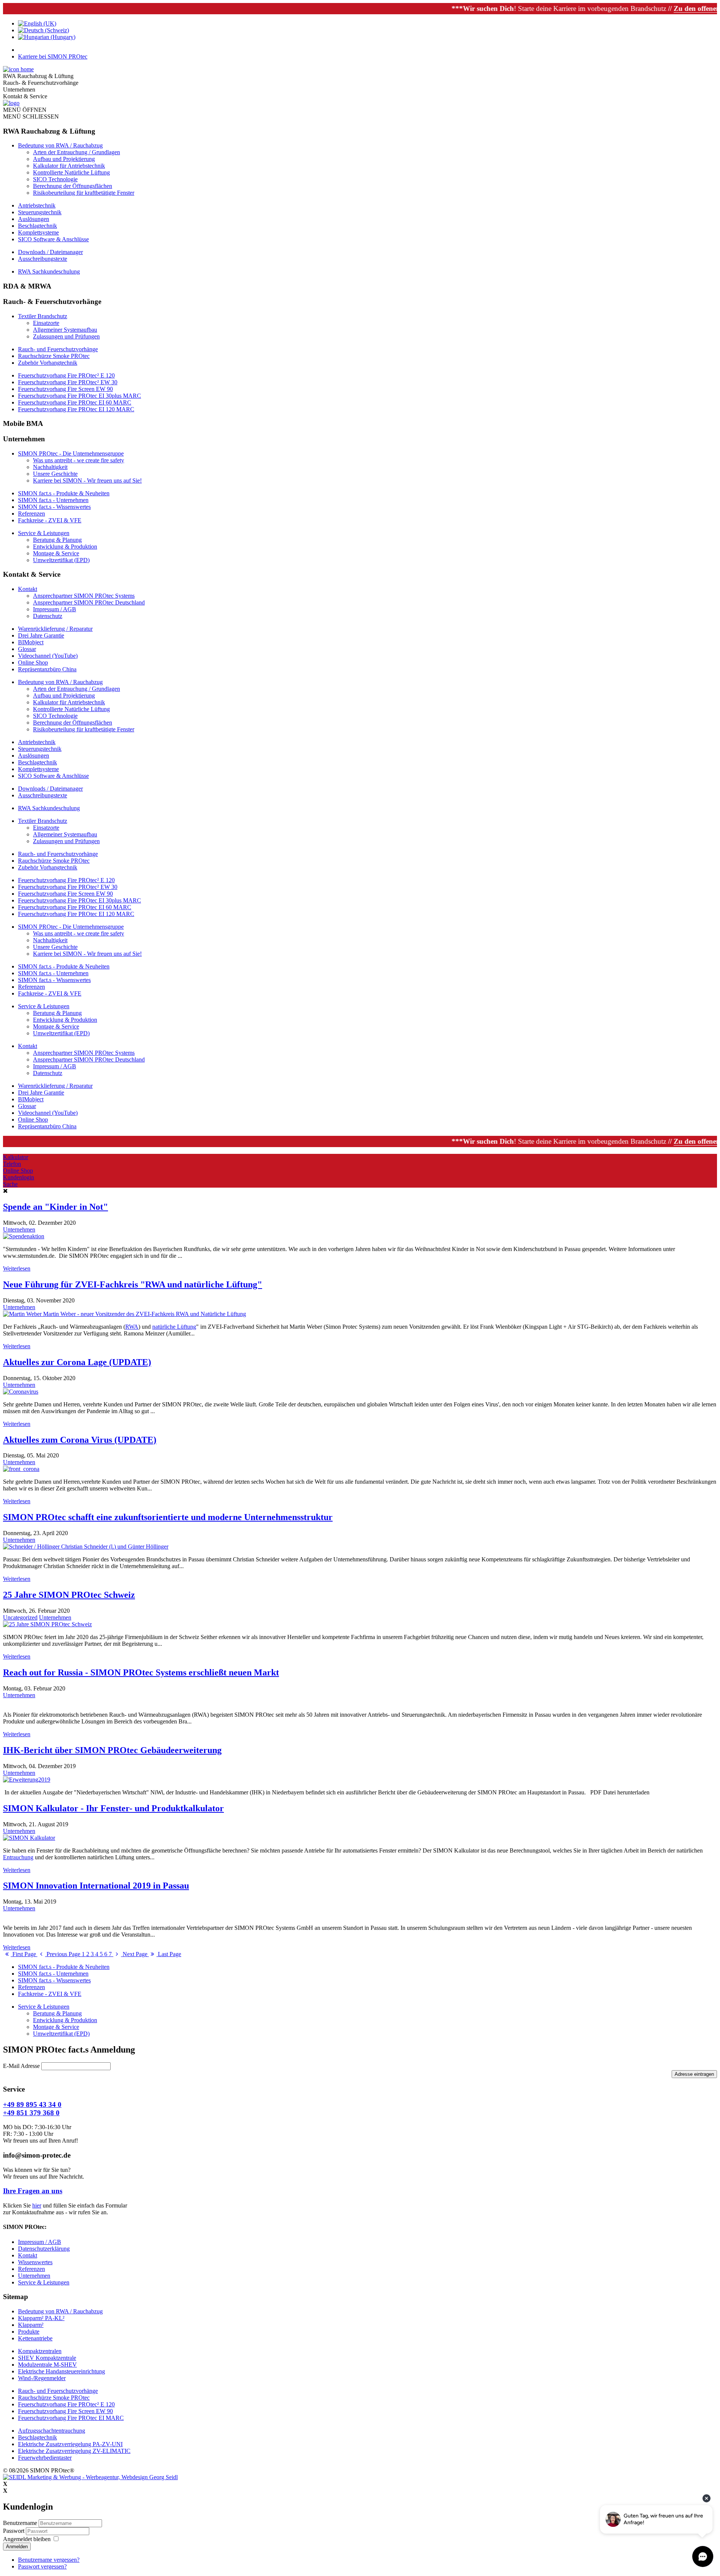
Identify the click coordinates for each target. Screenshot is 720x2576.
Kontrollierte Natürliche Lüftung (71, 172)
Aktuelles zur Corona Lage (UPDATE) (77, 1362)
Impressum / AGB (55, 609)
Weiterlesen (17, 1268)
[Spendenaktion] (24, 1236)
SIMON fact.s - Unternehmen (53, 500)
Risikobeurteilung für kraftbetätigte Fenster (84, 193)
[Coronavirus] (21, 1392)
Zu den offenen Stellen (650, 8)
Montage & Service (56, 553)
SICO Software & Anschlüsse (53, 239)
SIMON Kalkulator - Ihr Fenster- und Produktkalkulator (113, 1808)
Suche (10, 1184)
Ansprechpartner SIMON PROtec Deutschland (89, 602)
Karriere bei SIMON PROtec (53, 56)
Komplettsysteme (38, 232)
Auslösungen (34, 219)
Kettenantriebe (35, 2338)
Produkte (29, 2332)
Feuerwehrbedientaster (45, 2458)
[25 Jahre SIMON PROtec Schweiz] (47, 1624)
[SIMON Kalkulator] (29, 1838)
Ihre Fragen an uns (33, 2191)
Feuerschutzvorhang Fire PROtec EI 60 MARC (75, 402)
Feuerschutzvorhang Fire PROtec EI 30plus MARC (79, 396)
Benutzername (20, 2523)
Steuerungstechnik (40, 212)
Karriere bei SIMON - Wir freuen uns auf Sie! (87, 480)
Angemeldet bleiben (27, 2539)
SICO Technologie (55, 179)
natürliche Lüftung (174, 1327)
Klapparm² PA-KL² (41, 2318)
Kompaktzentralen (40, 2351)
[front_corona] (21, 1469)
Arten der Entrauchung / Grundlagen (76, 152)
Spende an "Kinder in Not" (55, 1207)
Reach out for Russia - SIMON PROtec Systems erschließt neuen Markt (141, 1672)
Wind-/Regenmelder (42, 2378)
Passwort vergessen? (42, 2566)
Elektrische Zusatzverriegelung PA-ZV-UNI (70, 2444)
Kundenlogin (19, 1177)
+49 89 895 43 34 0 (32, 2105)
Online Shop (33, 662)
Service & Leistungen (44, 533)
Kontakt (28, 589)
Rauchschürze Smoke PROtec (54, 356)
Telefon (12, 1164)
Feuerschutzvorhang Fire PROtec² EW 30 (68, 382)
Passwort (14, 2531)
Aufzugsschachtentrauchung (52, 2431)
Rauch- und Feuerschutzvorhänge (58, 349)
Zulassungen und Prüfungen (66, 336)
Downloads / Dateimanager (50, 252)
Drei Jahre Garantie (41, 635)
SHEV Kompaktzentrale (47, 2358)
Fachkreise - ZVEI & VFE (50, 520)
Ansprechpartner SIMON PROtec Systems (84, 596)
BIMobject (31, 642)
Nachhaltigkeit (50, 467)
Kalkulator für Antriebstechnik (69, 166)
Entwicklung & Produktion (65, 547)
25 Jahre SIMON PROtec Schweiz (69, 1595)
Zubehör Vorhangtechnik (48, 363)
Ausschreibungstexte (43, 259)
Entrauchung (18, 1857)
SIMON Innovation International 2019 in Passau (96, 1886)
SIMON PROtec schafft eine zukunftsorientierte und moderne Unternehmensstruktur (168, 1517)
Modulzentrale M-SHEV (47, 2365)
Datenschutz (48, 616)
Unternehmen (19, 1229)
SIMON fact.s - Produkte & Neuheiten (64, 493)
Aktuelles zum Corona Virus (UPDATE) (80, 1440)
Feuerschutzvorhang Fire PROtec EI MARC (71, 2418)
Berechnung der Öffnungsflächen (73, 186)
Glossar (27, 649)
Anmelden (17, 2547)
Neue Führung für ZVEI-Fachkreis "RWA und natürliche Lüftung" (133, 1284)
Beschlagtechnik (37, 226)
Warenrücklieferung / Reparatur (55, 629)
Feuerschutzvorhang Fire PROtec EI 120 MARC (76, 409)
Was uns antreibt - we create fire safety (79, 460)
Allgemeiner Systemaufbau (65, 330)
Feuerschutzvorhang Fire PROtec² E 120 (66, 375)
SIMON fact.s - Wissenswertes (54, 507)
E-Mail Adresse (22, 2066)
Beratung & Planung (57, 540)
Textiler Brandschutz (43, 316)
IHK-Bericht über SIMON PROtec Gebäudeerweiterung (112, 1750)
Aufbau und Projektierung (64, 159)
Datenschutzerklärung (44, 2249)
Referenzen (31, 514)
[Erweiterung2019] (27, 1780)
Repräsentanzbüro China (47, 669)
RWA (132, 1327)
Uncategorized (20, 1617)
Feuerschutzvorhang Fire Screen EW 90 (65, 389)
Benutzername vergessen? (49, 2560)
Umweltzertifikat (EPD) (61, 560)
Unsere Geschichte (55, 474)
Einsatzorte (46, 323)
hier (37, 2205)
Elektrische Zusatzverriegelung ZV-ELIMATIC (74, 2451)
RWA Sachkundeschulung (49, 271)
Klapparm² (31, 2325)
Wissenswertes (35, 2262)
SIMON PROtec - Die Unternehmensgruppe (71, 453)
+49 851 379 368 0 (31, 2113)
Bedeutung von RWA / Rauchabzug (60, 145)
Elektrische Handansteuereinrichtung (61, 2371)
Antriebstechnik (37, 205)
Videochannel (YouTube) (48, 656)
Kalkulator (16, 1157)
